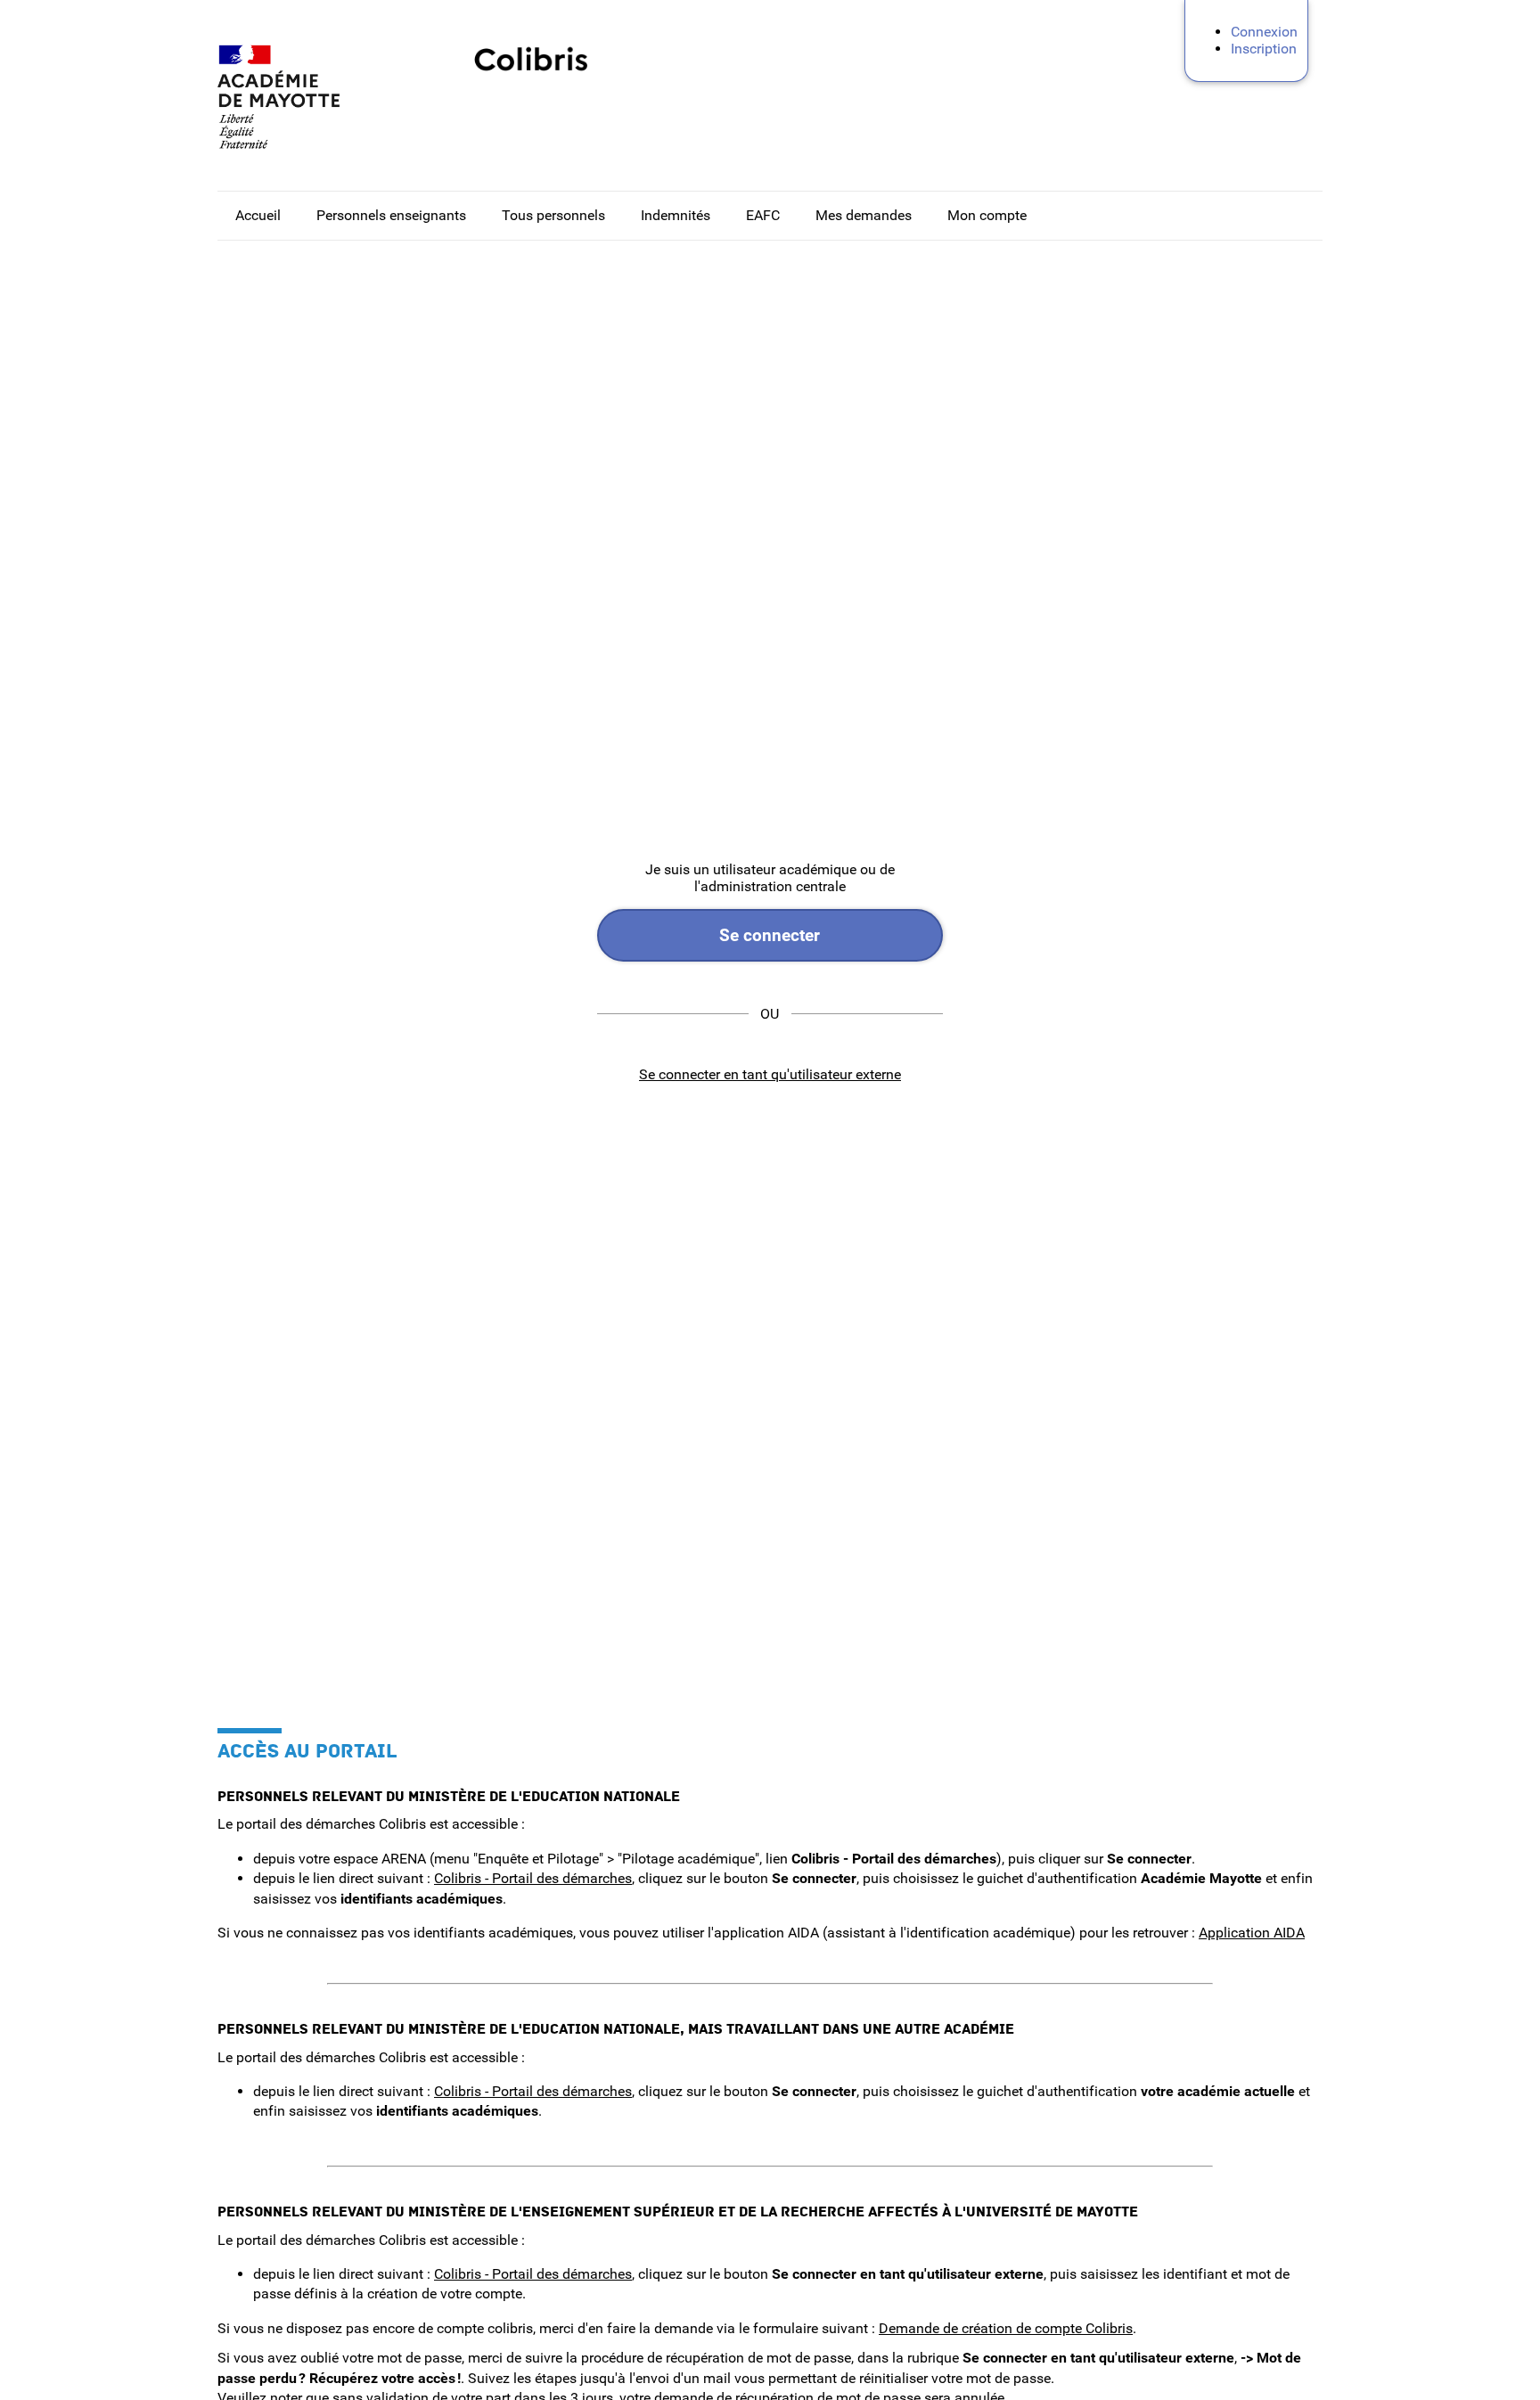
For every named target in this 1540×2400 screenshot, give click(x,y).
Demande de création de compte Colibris (1006, 2328)
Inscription (1264, 49)
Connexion (1264, 32)
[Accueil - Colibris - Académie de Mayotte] (307, 97)
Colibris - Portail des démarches (533, 1878)
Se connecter (770, 935)
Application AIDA (1252, 1933)
